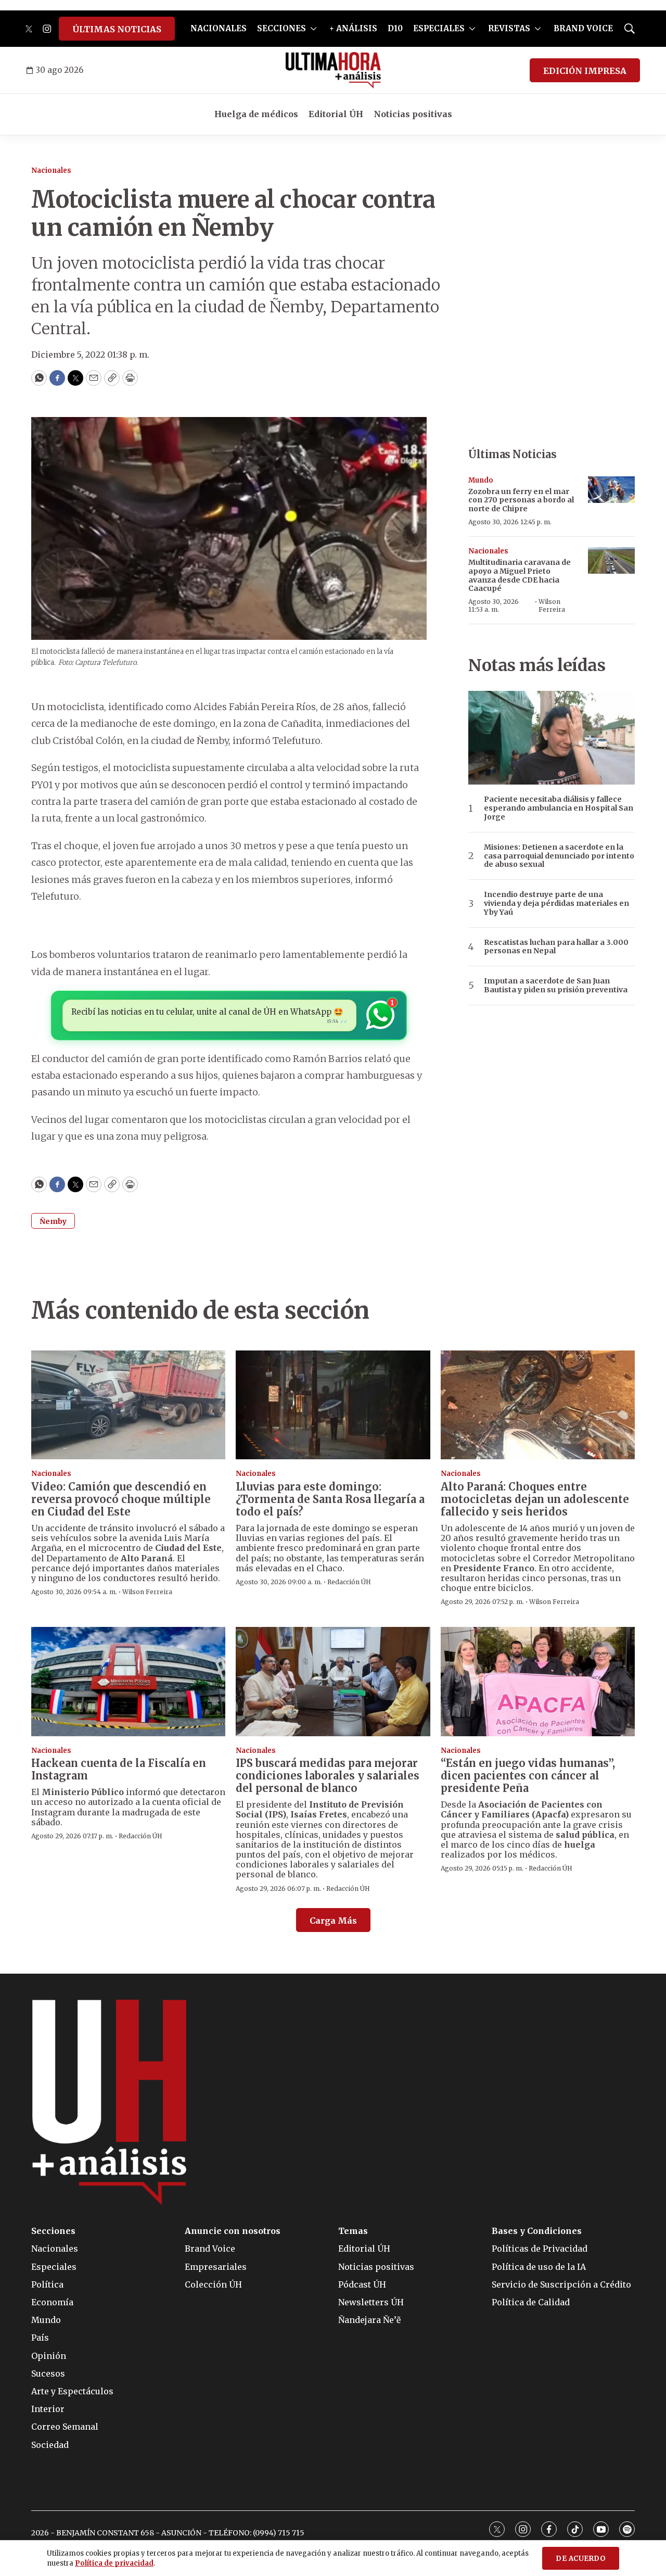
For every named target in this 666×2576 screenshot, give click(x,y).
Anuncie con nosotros (233, 2231)
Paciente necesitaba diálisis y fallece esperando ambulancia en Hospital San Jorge (559, 808)
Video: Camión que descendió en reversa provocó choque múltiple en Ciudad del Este (121, 1499)
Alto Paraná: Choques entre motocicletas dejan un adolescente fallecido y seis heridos (535, 1499)
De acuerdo (581, 2559)
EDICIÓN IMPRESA (585, 71)
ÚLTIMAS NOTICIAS (117, 29)
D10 (395, 28)
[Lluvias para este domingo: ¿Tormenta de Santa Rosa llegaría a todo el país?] (333, 1405)
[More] (313, 29)
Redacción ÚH (349, 1582)
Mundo (481, 480)
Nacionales (51, 171)
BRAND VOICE (583, 28)
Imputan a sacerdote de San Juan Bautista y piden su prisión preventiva (556, 986)
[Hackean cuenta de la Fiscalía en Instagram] (128, 1682)
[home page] (333, 70)
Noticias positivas (413, 114)
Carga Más (333, 1921)
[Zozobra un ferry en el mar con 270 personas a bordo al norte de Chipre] (611, 490)
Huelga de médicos (256, 114)
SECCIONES (281, 28)
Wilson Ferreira (552, 605)
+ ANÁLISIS (353, 28)
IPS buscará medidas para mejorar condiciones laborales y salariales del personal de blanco (328, 1776)
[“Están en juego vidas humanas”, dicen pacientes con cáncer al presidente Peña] (538, 1682)
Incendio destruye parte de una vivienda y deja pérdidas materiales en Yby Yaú (556, 903)
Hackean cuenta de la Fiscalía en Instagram (119, 1769)
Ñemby (53, 1221)
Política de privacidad (114, 2563)
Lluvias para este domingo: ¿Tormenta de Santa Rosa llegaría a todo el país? (330, 1499)
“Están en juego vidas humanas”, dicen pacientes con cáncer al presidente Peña (528, 1776)
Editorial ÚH (336, 114)
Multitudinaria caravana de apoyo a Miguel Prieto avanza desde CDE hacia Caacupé (520, 575)
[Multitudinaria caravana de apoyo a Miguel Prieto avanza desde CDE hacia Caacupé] (611, 560)
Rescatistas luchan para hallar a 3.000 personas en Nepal (556, 947)
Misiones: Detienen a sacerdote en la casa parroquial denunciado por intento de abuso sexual (559, 856)
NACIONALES (219, 28)
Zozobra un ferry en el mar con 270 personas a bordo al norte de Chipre (521, 500)
